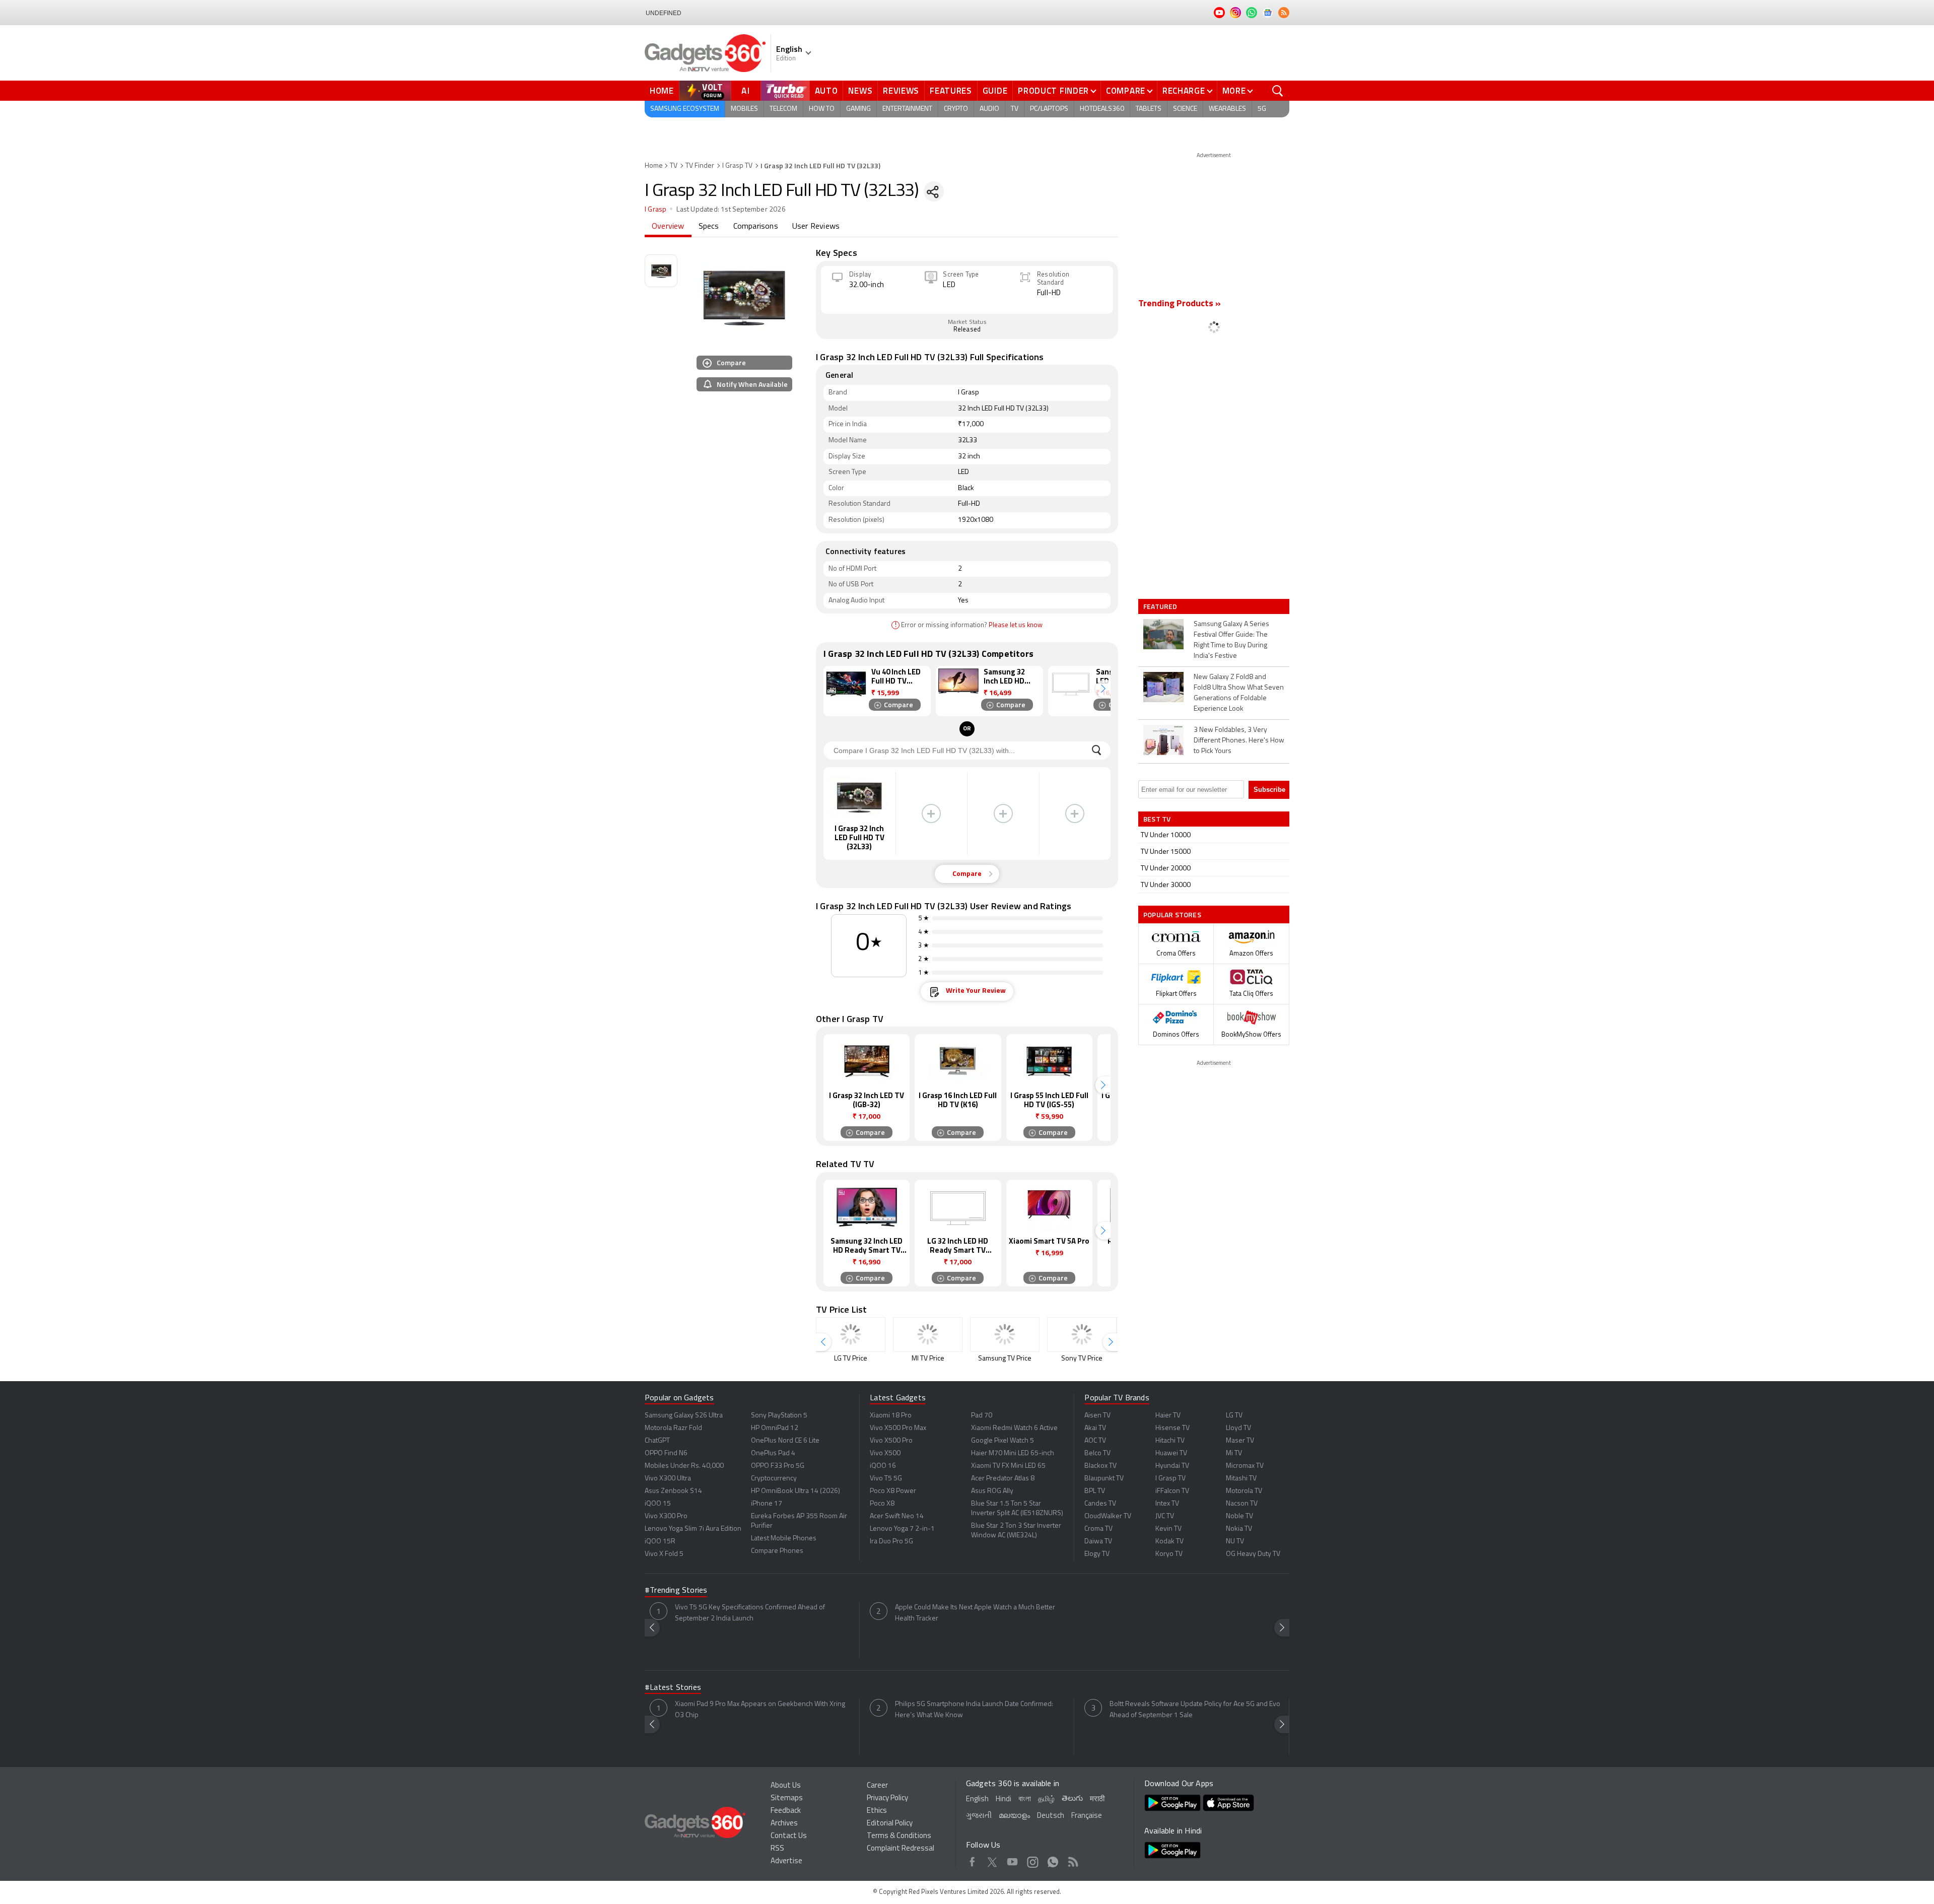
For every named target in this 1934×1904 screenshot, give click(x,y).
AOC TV (1095, 1441)
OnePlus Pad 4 (773, 1453)
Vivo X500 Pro (891, 1441)
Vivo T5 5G (886, 1479)
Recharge (1184, 91)
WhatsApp (1053, 1860)
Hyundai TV (1172, 1466)
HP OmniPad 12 (775, 1428)
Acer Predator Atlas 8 (1003, 1479)
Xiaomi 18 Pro (891, 1416)
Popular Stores (1172, 914)
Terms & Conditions (899, 1836)
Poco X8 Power (893, 1491)
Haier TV (1168, 1416)
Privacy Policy (887, 1798)
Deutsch (1051, 1816)
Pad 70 (982, 1416)
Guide (995, 91)
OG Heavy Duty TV (1253, 1554)
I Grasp (655, 210)
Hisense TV (1172, 1428)
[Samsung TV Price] (1005, 1335)
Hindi (1004, 1799)
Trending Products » (1180, 304)
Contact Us (789, 1836)
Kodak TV (1169, 1542)
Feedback (786, 1811)
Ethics (877, 1811)
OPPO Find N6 (666, 1453)
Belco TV (1097, 1453)
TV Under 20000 (1166, 869)
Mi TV (1234, 1453)
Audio (989, 109)
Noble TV (1239, 1516)
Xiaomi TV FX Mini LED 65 (1008, 1466)
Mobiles (744, 109)
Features (951, 91)
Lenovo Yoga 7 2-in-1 (902, 1529)
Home (662, 91)
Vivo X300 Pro (666, 1516)
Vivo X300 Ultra (668, 1479)
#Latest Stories (673, 1688)
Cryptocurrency (774, 1479)
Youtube (1013, 1860)
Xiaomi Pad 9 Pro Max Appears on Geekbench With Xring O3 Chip (760, 1710)
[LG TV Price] (851, 1335)
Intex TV (1167, 1504)
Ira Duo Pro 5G (891, 1542)
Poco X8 (882, 1504)
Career (877, 1786)
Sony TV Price (1082, 1359)
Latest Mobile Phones (784, 1539)
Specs (709, 227)
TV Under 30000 (1166, 885)
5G (1262, 109)
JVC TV (1165, 1516)
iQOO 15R (660, 1542)
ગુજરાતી (979, 1816)
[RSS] (1284, 13)
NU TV (1235, 1542)
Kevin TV (1168, 1529)
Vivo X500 (885, 1453)
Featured (1161, 606)
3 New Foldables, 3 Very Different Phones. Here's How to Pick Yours (1239, 741)
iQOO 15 (658, 1504)
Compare (1126, 91)
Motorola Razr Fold (673, 1428)
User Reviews (816, 227)
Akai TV (1095, 1428)
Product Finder (1053, 91)
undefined (664, 13)
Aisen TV (1097, 1416)
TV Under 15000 (1166, 852)
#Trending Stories (676, 1591)
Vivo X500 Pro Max (898, 1428)
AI (746, 91)
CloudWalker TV (1108, 1516)
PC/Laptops (1049, 109)
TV (1015, 109)
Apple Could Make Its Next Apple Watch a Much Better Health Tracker (975, 1613)
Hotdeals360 (1102, 109)
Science (1185, 109)
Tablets (1149, 109)
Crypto (956, 109)
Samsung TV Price (1005, 1359)
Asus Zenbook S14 (673, 1491)
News (860, 91)
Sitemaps (787, 1798)
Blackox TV (1100, 1466)
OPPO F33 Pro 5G (778, 1466)
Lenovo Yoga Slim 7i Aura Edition (693, 1529)
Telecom (783, 109)
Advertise (786, 1861)
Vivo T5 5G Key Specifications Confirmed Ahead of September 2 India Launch (750, 1613)
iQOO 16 (883, 1466)
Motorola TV (1244, 1491)
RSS (777, 1849)
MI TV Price (928, 1359)
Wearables (1227, 109)
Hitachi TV (1170, 1441)
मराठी (1097, 1799)
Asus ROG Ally (992, 1491)
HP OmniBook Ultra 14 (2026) (796, 1491)
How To (822, 109)
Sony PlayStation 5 (779, 1416)
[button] (1103, 689)
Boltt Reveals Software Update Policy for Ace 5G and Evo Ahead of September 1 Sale (1195, 1710)
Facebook (972, 1860)
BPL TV (1095, 1491)
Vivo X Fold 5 (664, 1554)
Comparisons (756, 227)
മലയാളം (1014, 1816)
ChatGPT (657, 1441)
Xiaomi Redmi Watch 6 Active (1014, 1428)
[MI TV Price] (928, 1335)
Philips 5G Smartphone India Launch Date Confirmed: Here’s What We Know (974, 1710)
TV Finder (700, 166)
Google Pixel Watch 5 (1003, 1441)
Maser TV (1240, 1441)
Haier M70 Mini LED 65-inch (1013, 1453)
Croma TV (1098, 1529)
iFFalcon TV (1172, 1491)
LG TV (1234, 1416)
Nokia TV (1239, 1529)
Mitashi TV (1241, 1479)
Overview (668, 227)
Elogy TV (1097, 1554)
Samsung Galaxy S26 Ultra (684, 1416)
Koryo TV (1169, 1554)
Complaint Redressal (901, 1849)
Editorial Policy (890, 1824)
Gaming (858, 109)
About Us (786, 1786)
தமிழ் (1046, 1799)
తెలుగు (1072, 1799)
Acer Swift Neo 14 (897, 1516)
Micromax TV (1245, 1466)
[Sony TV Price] (1082, 1335)
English (977, 1799)
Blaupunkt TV (1104, 1479)
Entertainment (907, 109)
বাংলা (1025, 1799)
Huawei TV (1171, 1453)
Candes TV (1100, 1504)
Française (1087, 1816)
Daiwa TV (1098, 1542)
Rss (1073, 1860)
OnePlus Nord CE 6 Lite (785, 1441)
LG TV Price (851, 1359)
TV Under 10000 (1166, 835)
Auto (826, 91)
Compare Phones (777, 1551)
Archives (784, 1824)
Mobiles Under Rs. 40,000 (684, 1466)
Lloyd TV (1238, 1428)
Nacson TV (1242, 1504)
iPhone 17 (767, 1504)
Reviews (901, 91)
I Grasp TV (737, 166)
